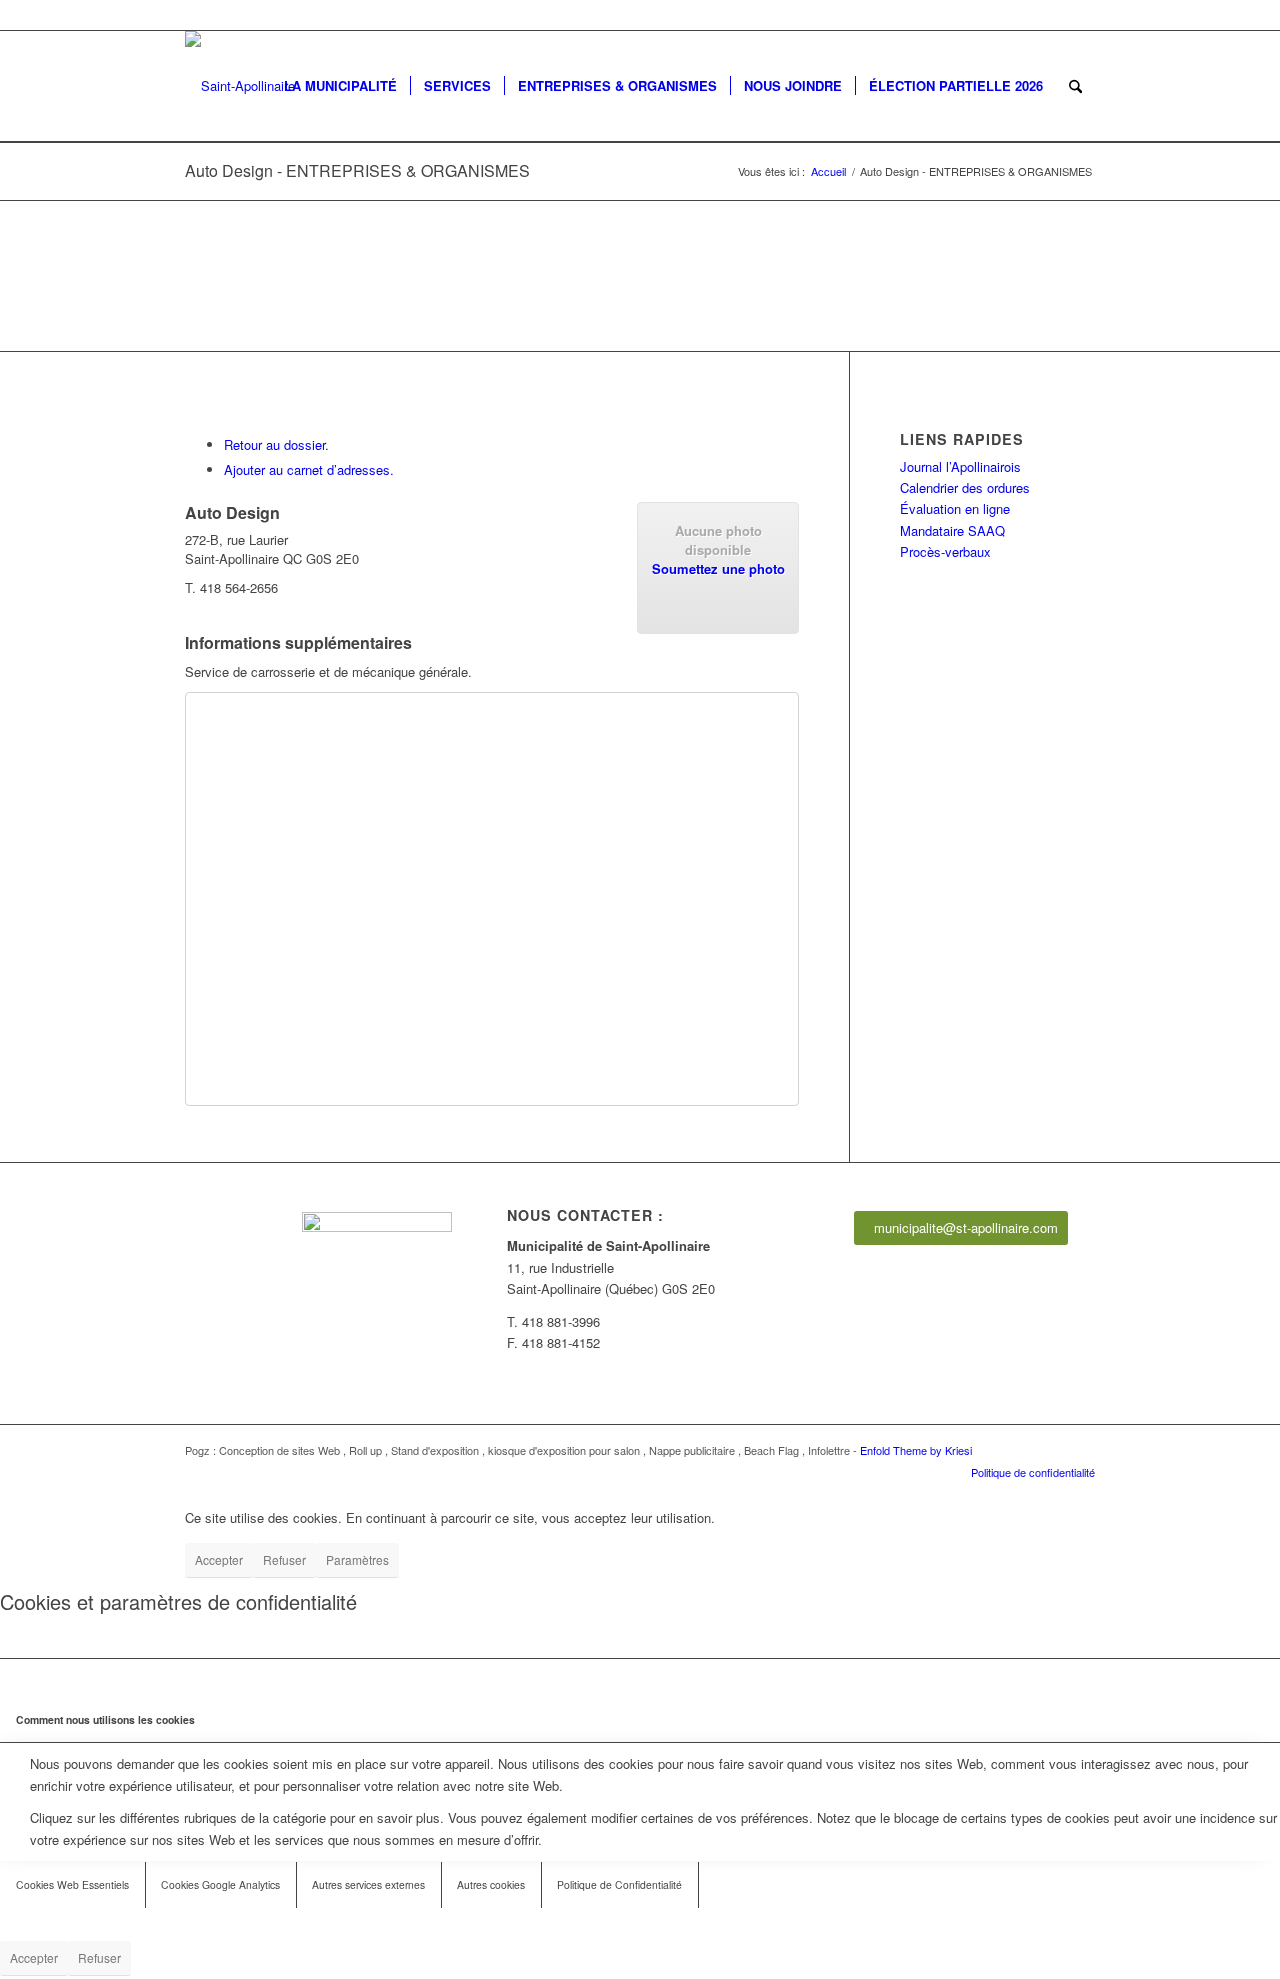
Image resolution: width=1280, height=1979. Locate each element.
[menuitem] (340, 86)
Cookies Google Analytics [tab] (220, 1884)
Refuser (284, 1559)
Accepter (219, 1559)
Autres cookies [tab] (491, 1884)
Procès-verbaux (945, 551)
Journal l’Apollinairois (960, 466)
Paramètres (357, 1559)
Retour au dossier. (276, 444)
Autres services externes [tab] (368, 1884)
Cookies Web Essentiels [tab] (72, 1884)
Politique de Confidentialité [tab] (619, 1884)
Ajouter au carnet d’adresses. (309, 469)
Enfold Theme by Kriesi (916, 1450)
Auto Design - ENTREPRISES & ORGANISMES (357, 170)
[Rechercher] (1075, 86)
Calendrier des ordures (965, 487)
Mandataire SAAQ (952, 530)
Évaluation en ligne (955, 508)
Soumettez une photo (718, 568)
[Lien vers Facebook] (1080, 15)
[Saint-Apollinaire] (240, 86)
